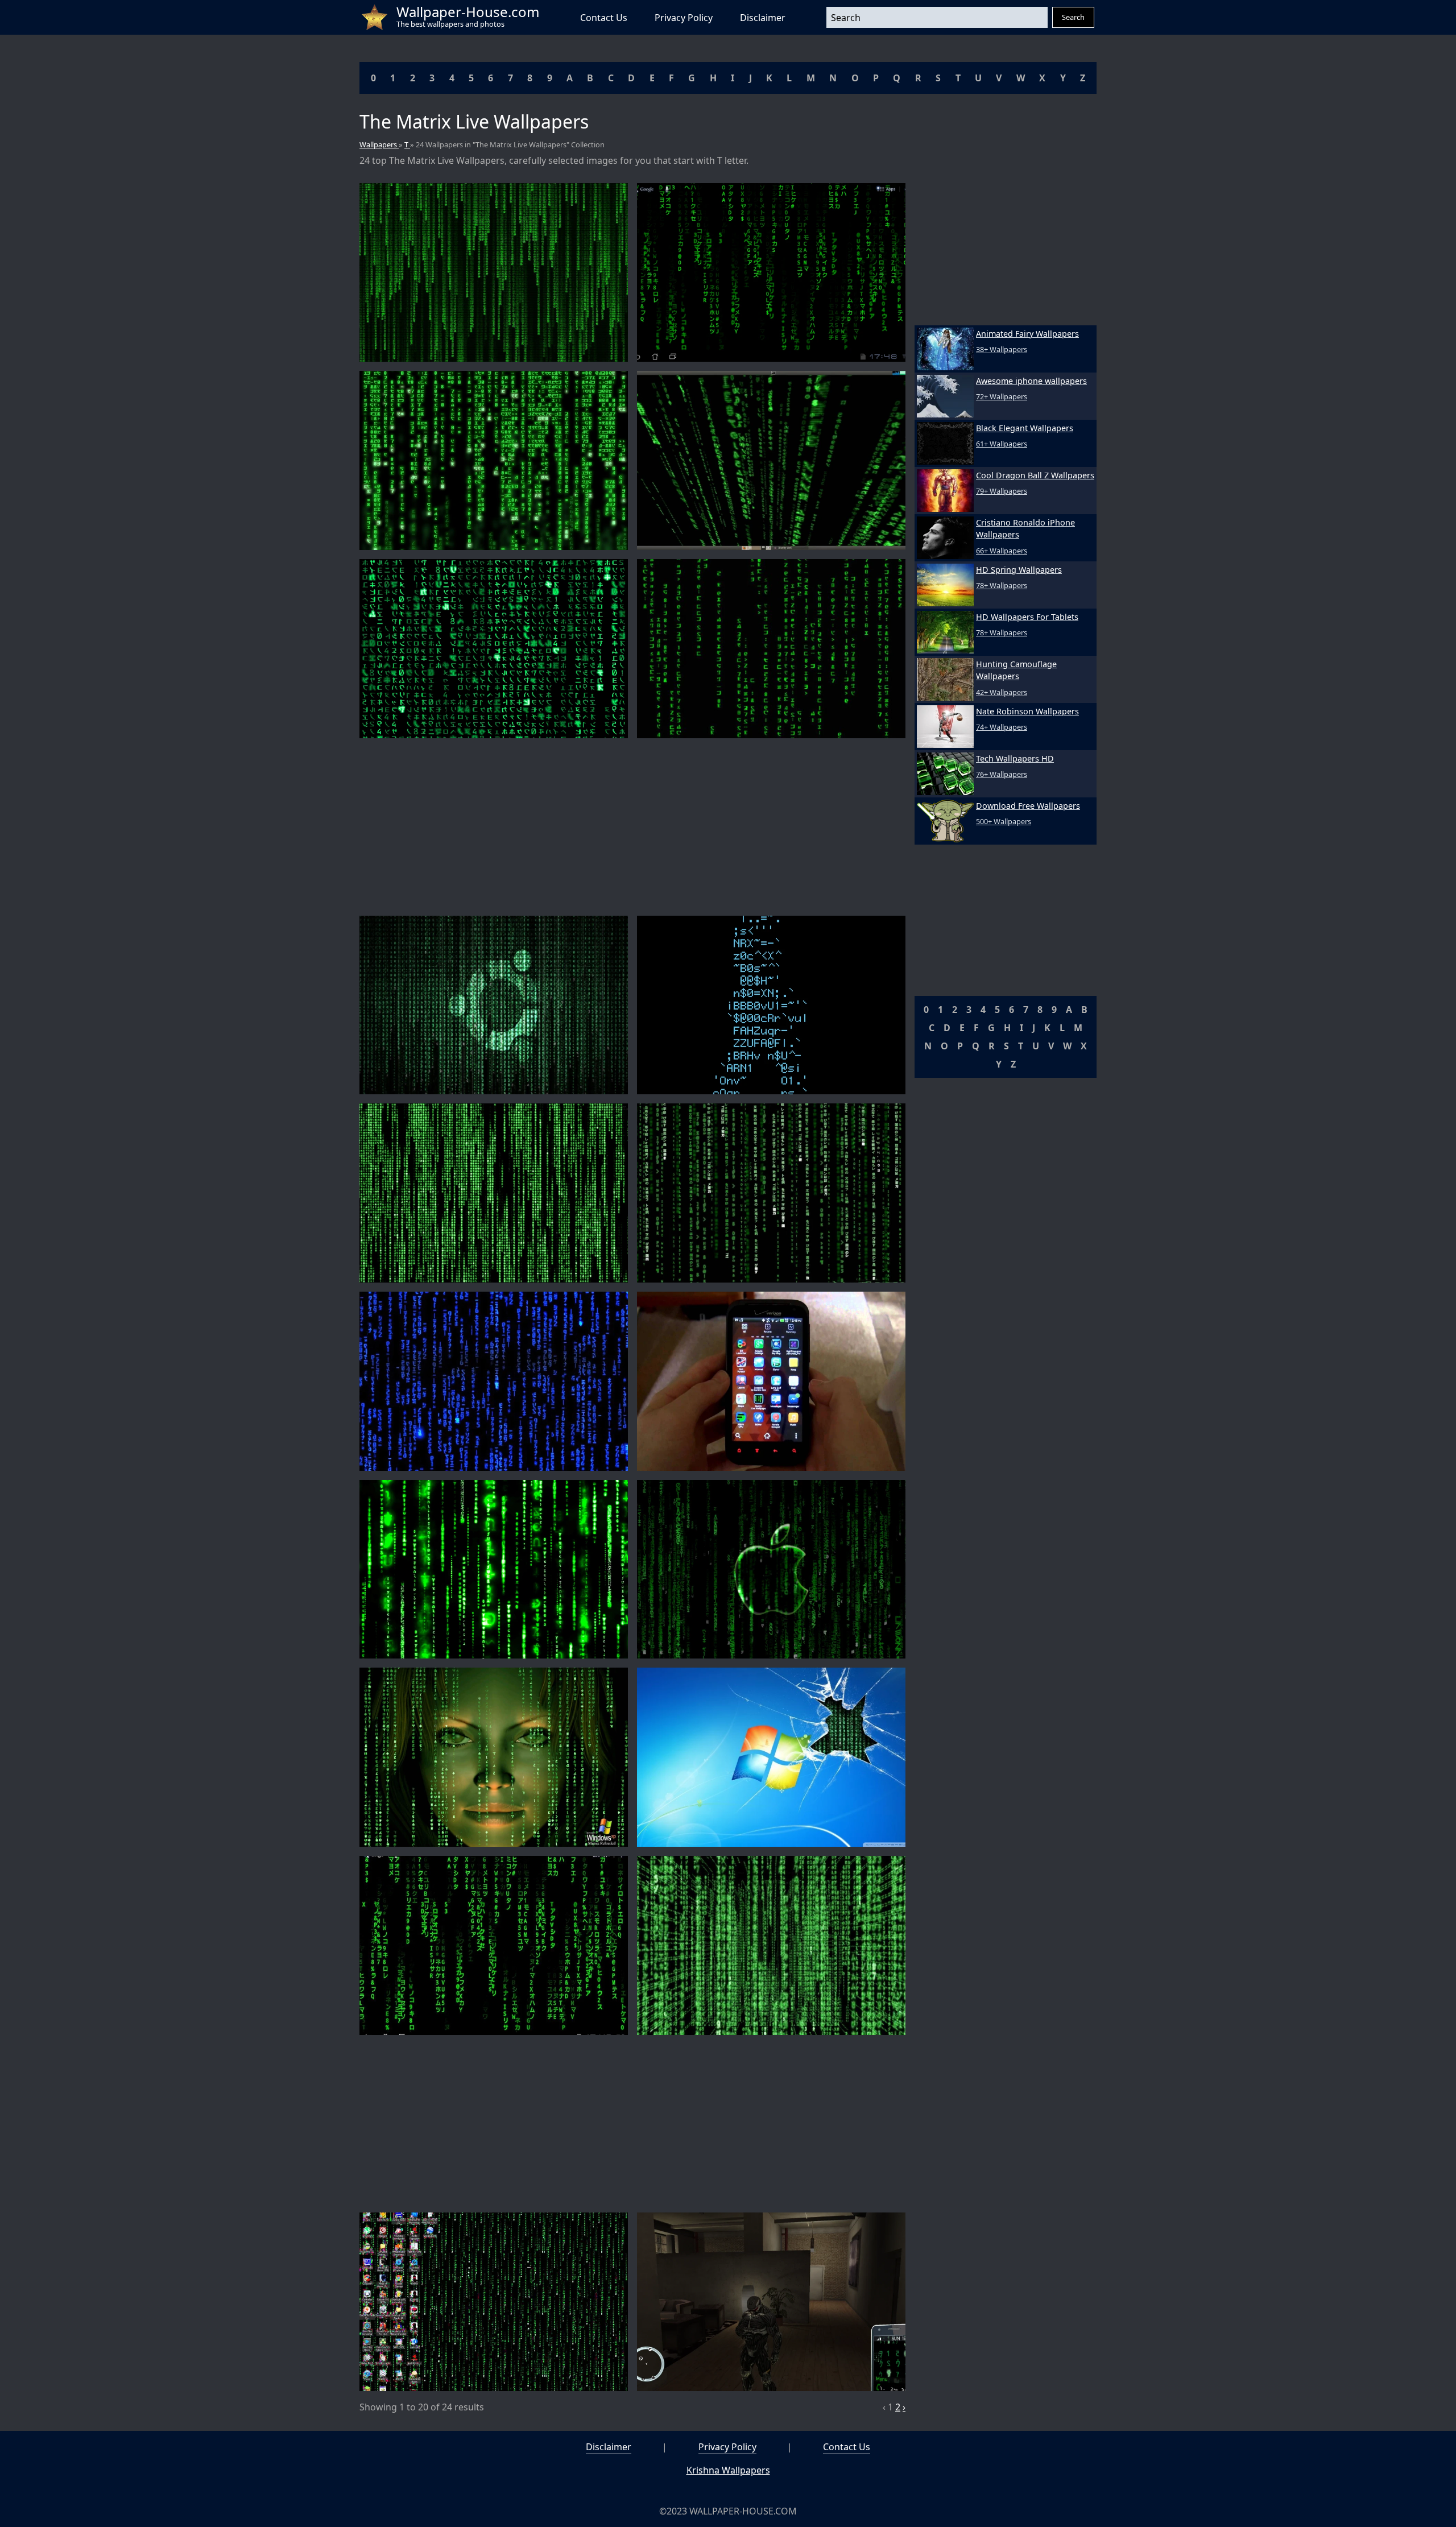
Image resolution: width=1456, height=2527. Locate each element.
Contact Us (604, 18)
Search (1073, 17)
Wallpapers (379, 144)
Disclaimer (763, 18)
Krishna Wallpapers (728, 2470)
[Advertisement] (632, 827)
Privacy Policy (684, 18)
